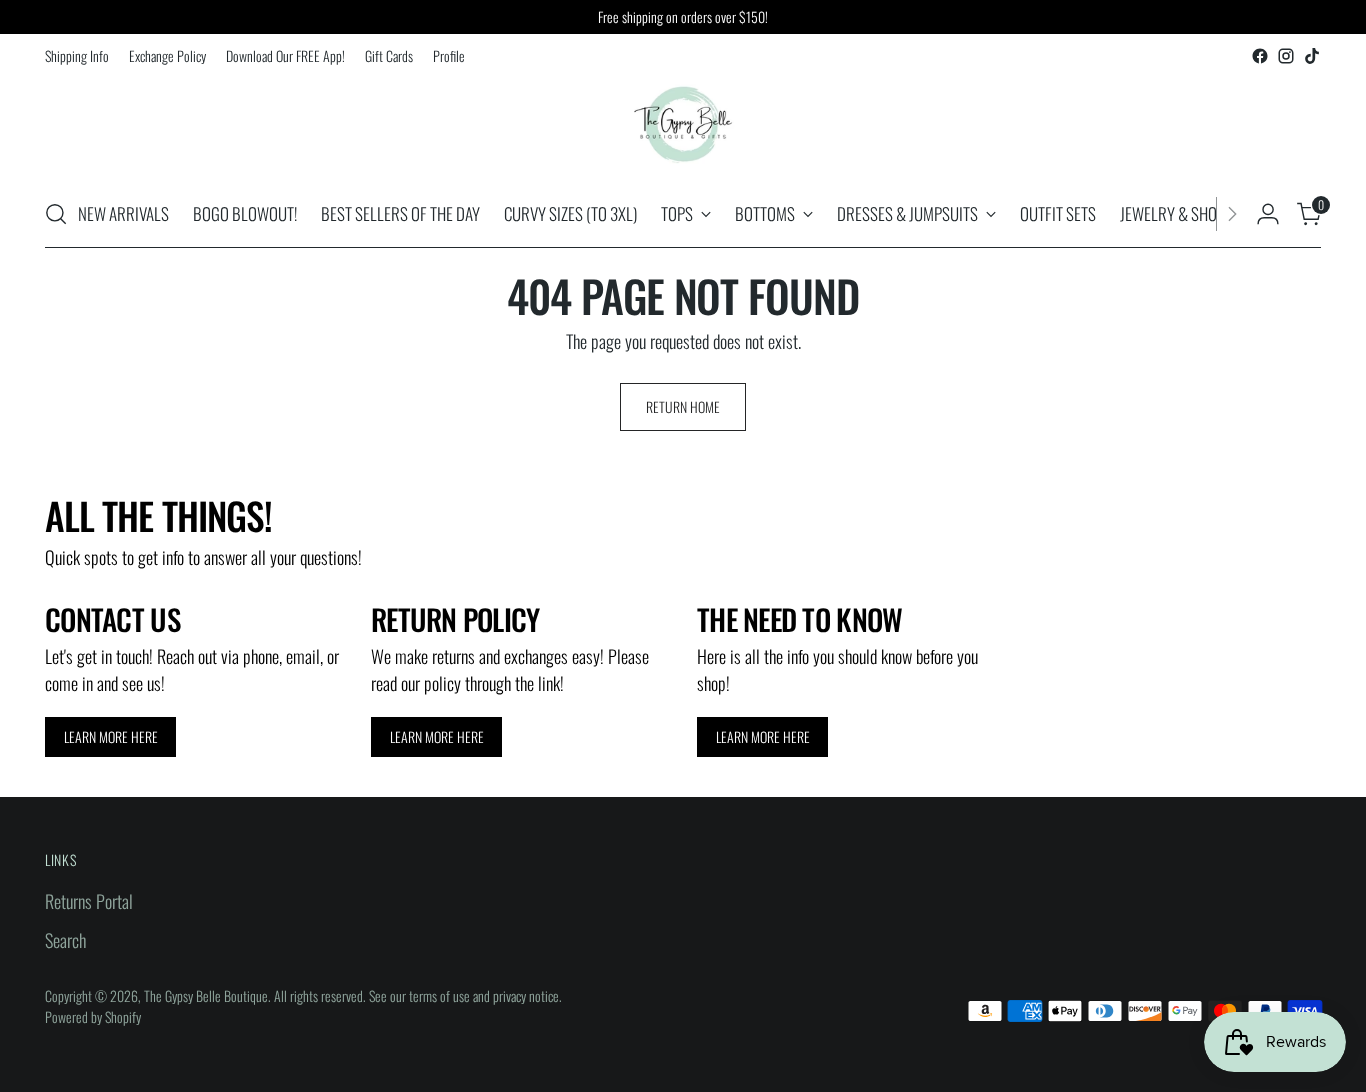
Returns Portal (89, 901)
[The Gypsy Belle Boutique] (683, 125)
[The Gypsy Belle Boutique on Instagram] (1286, 56)
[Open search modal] (56, 214)
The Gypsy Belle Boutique (206, 995)
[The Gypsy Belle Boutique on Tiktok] (1312, 56)
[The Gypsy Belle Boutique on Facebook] (1260, 56)
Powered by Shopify (93, 1016)
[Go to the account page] (1268, 214)
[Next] (1232, 214)
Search (65, 940)
